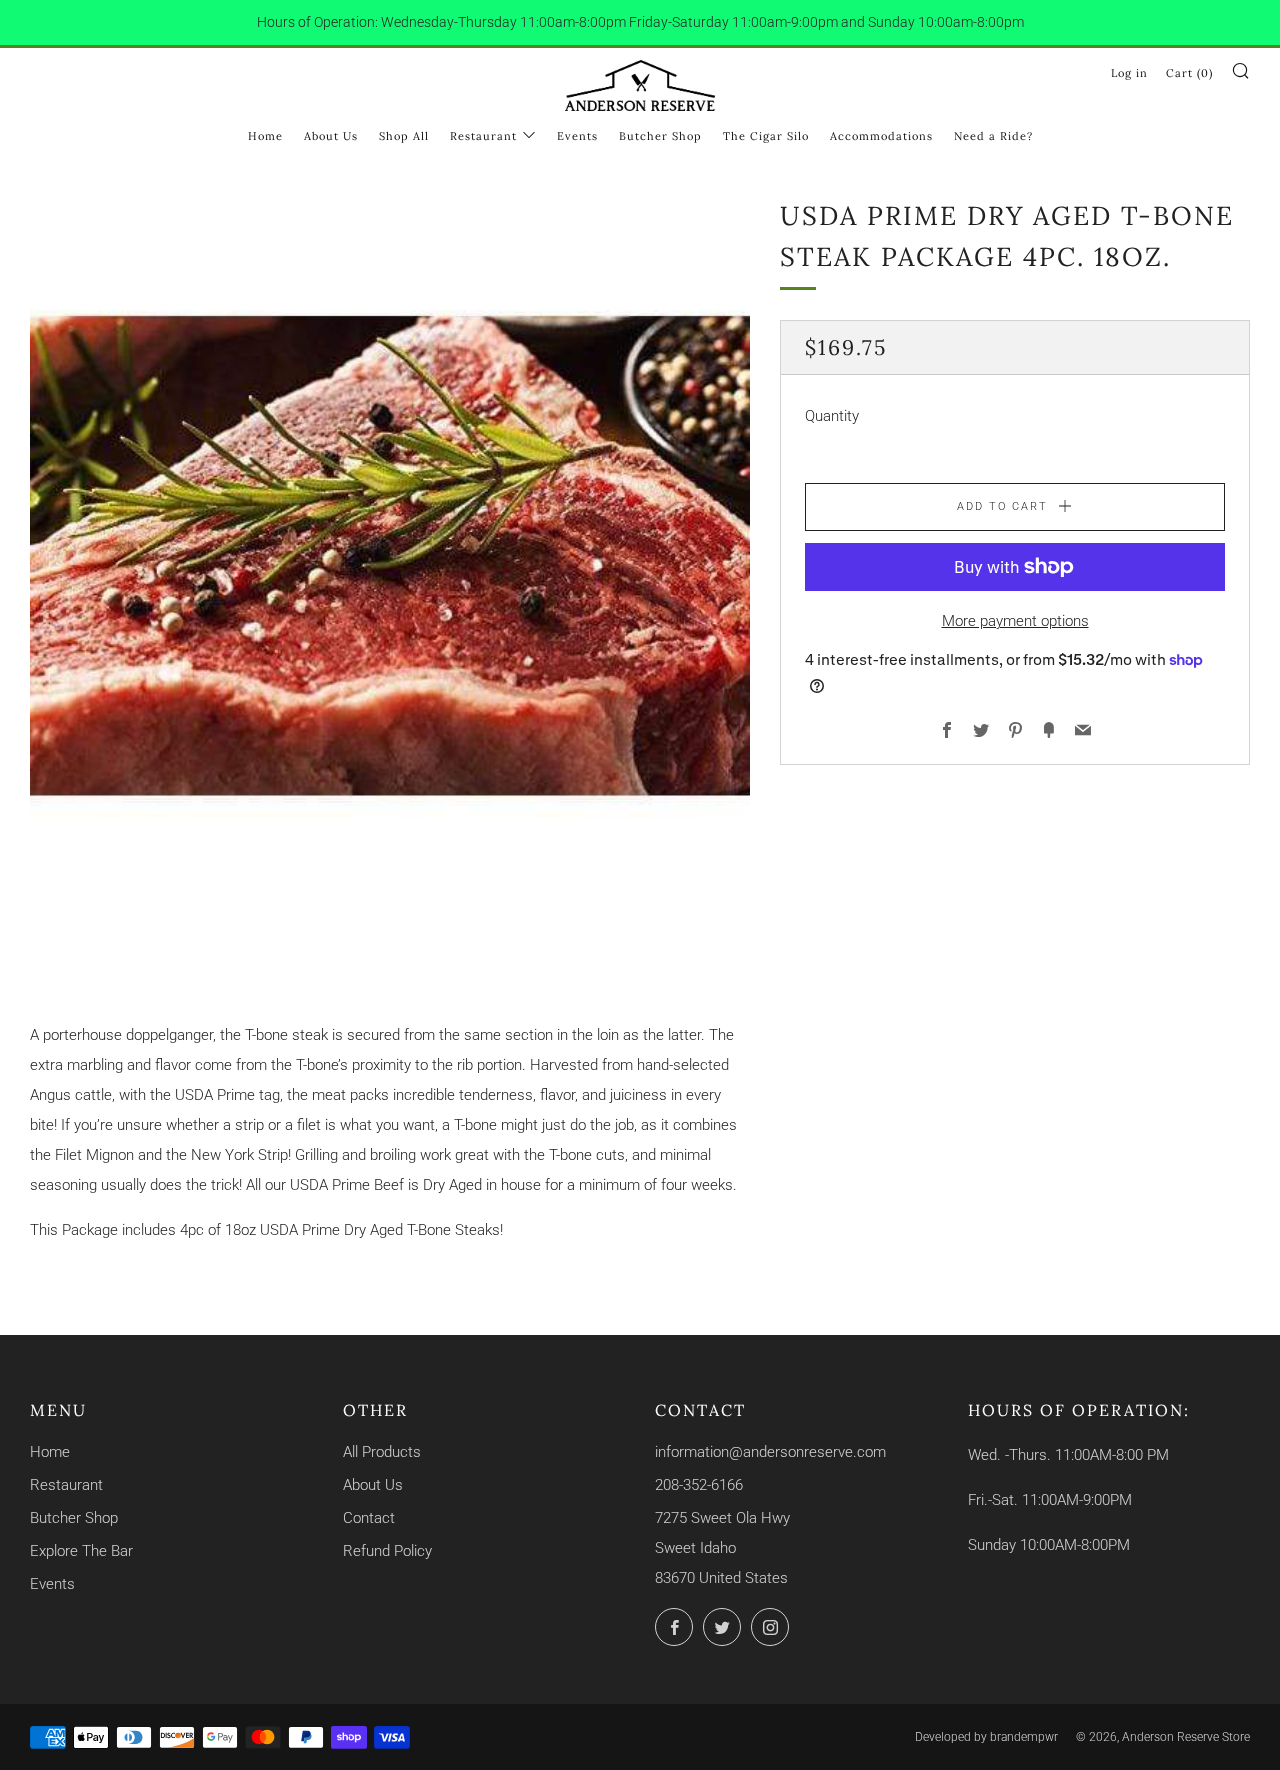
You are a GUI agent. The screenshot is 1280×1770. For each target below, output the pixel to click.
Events (577, 136)
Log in (1129, 73)
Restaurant (483, 136)
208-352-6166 (699, 1485)
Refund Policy (387, 1551)
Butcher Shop (660, 136)
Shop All (404, 136)
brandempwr (1024, 1737)
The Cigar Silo (766, 136)
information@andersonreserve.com (770, 1452)
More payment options (1015, 621)
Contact (369, 1518)
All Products (382, 1452)
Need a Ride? (993, 136)
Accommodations (881, 136)
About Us (331, 136)
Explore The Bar (81, 1551)
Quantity (832, 416)
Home (265, 136)
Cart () (1189, 73)
